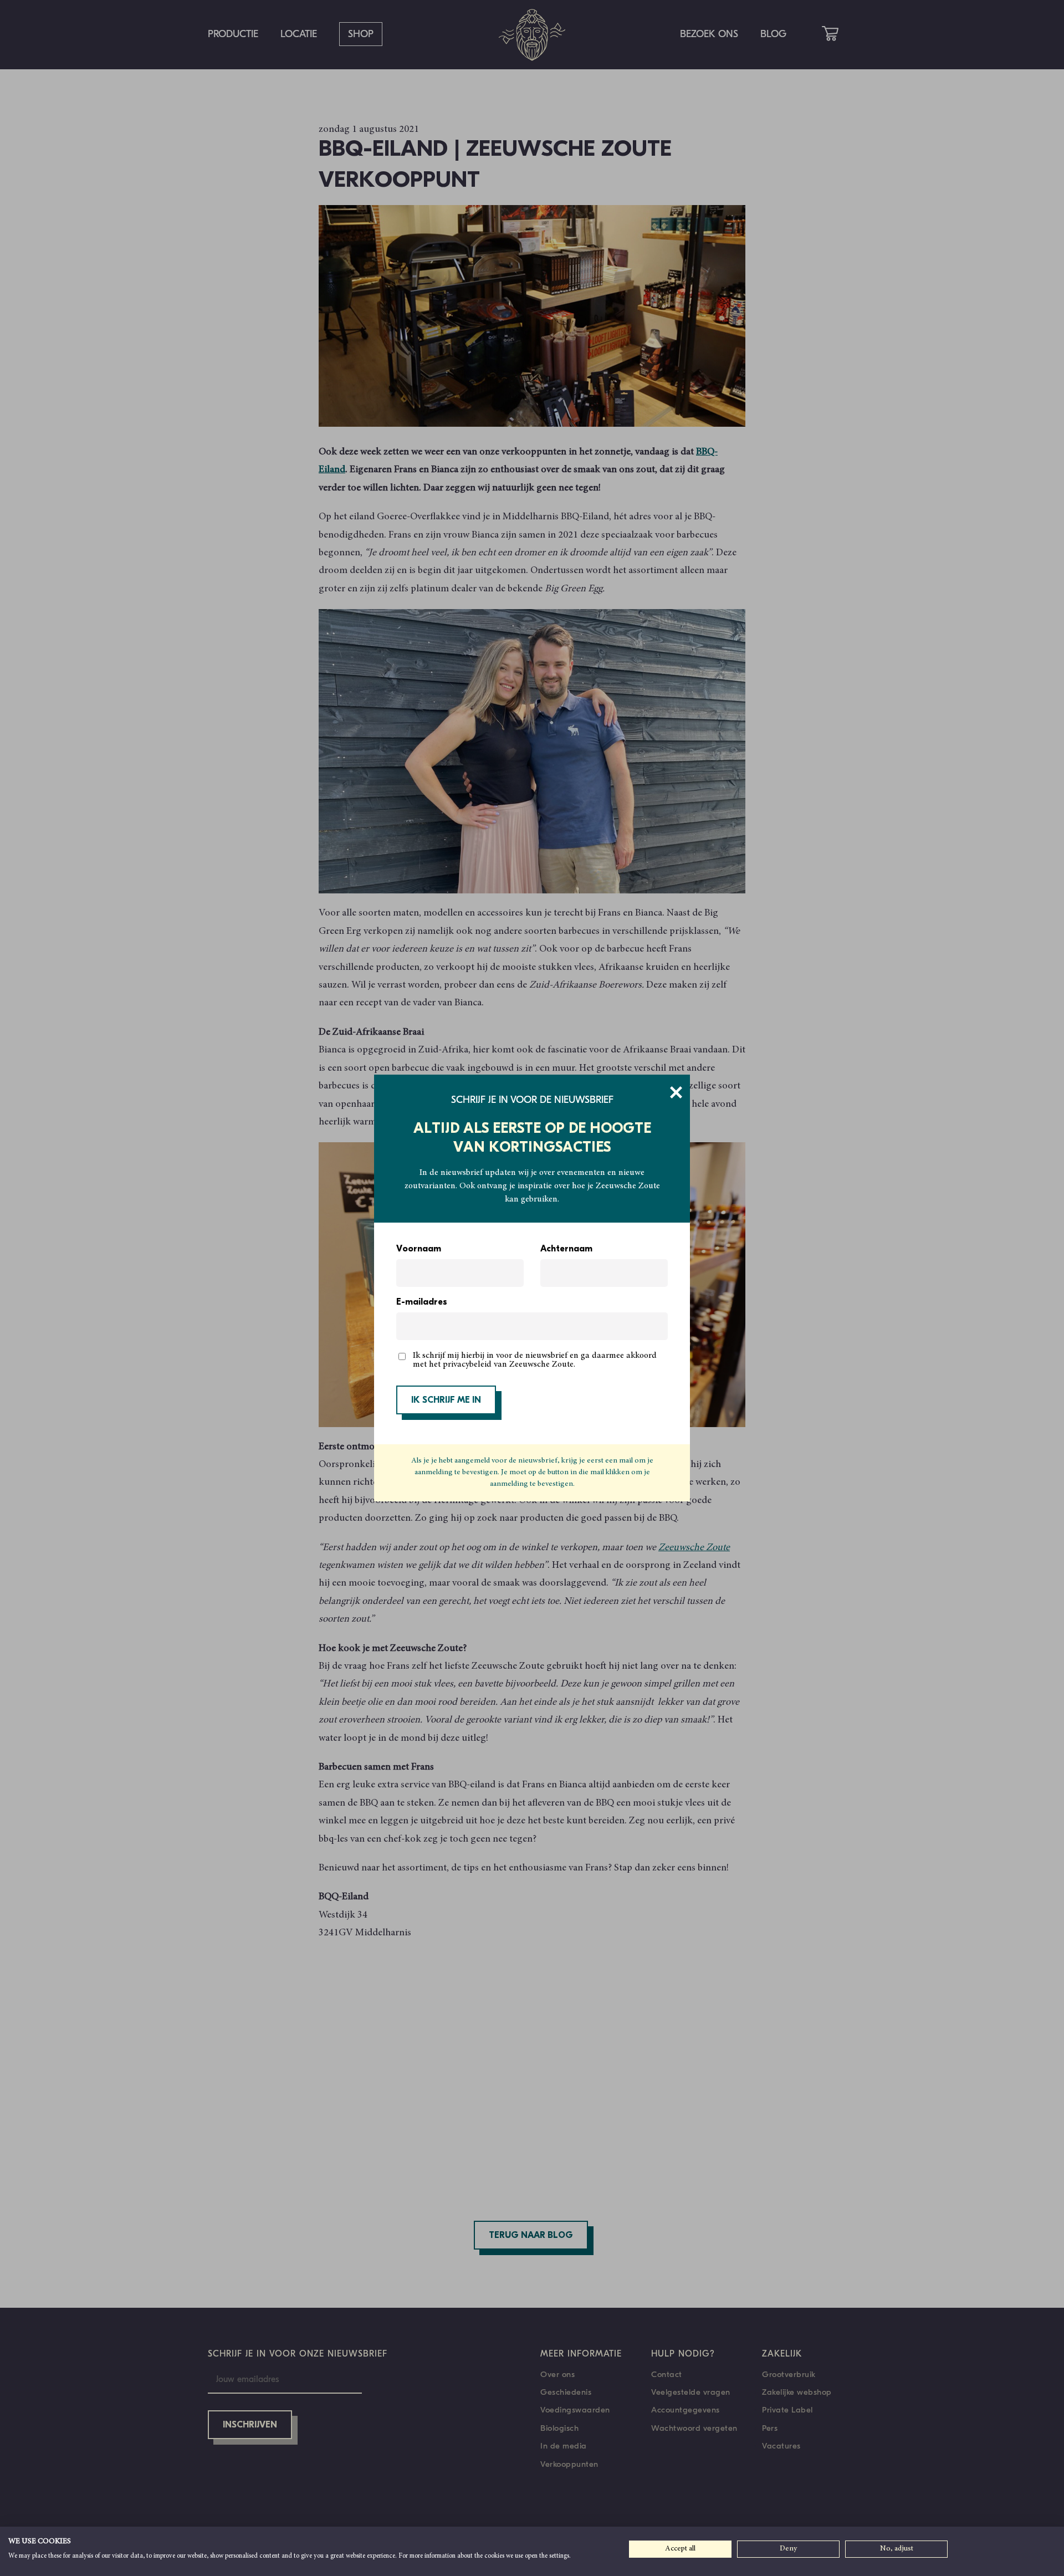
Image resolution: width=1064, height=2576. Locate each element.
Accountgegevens (686, 2410)
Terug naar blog (531, 2236)
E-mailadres (422, 1302)
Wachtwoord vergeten (694, 2428)
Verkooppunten (569, 2464)
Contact (667, 2374)
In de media (564, 2446)
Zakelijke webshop (797, 2392)
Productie (233, 34)
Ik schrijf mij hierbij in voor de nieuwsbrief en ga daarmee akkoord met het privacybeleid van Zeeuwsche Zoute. (535, 1360)
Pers (770, 2428)
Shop (361, 34)
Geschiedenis (566, 2392)
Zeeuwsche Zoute (694, 1548)
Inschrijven (250, 2425)
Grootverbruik (789, 2374)
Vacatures (781, 2446)
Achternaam (566, 1249)
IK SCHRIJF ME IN (446, 1401)
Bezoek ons (709, 34)
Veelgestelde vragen (691, 2392)
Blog (773, 34)
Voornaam (419, 1249)
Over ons (557, 2374)
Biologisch (559, 2428)
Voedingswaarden (575, 2410)
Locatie (299, 34)
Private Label (787, 2410)
